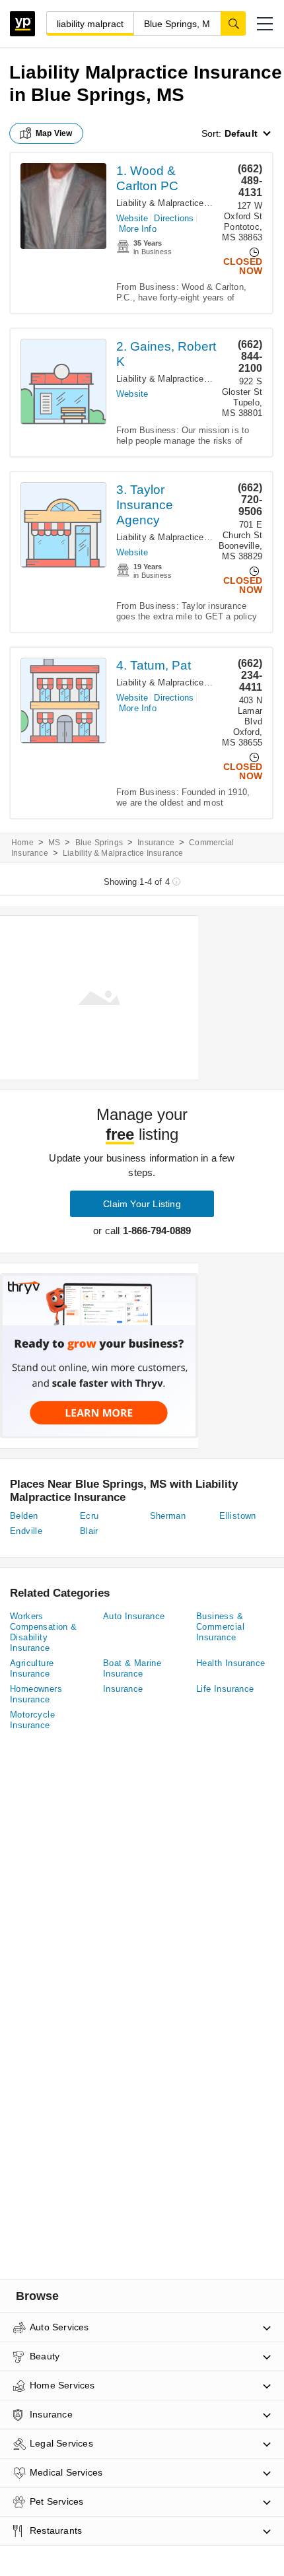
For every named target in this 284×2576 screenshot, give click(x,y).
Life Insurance (225, 1689)
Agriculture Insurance (32, 1668)
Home (22, 843)
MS (54, 843)
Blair (89, 1531)
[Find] (233, 23)
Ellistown (238, 1516)
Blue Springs (99, 843)
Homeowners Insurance (36, 1694)
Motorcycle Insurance (32, 1720)
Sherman (168, 1516)
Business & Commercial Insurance (220, 1627)
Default (241, 133)
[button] (265, 24)
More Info (138, 229)
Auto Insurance (134, 1616)
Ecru (89, 1516)
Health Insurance (231, 1663)
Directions (174, 218)
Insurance (156, 843)
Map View (54, 133)
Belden (24, 1516)
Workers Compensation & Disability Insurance (44, 1632)
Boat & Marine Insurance (132, 1668)
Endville (26, 1531)
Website (132, 218)
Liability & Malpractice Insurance (181, 203)
